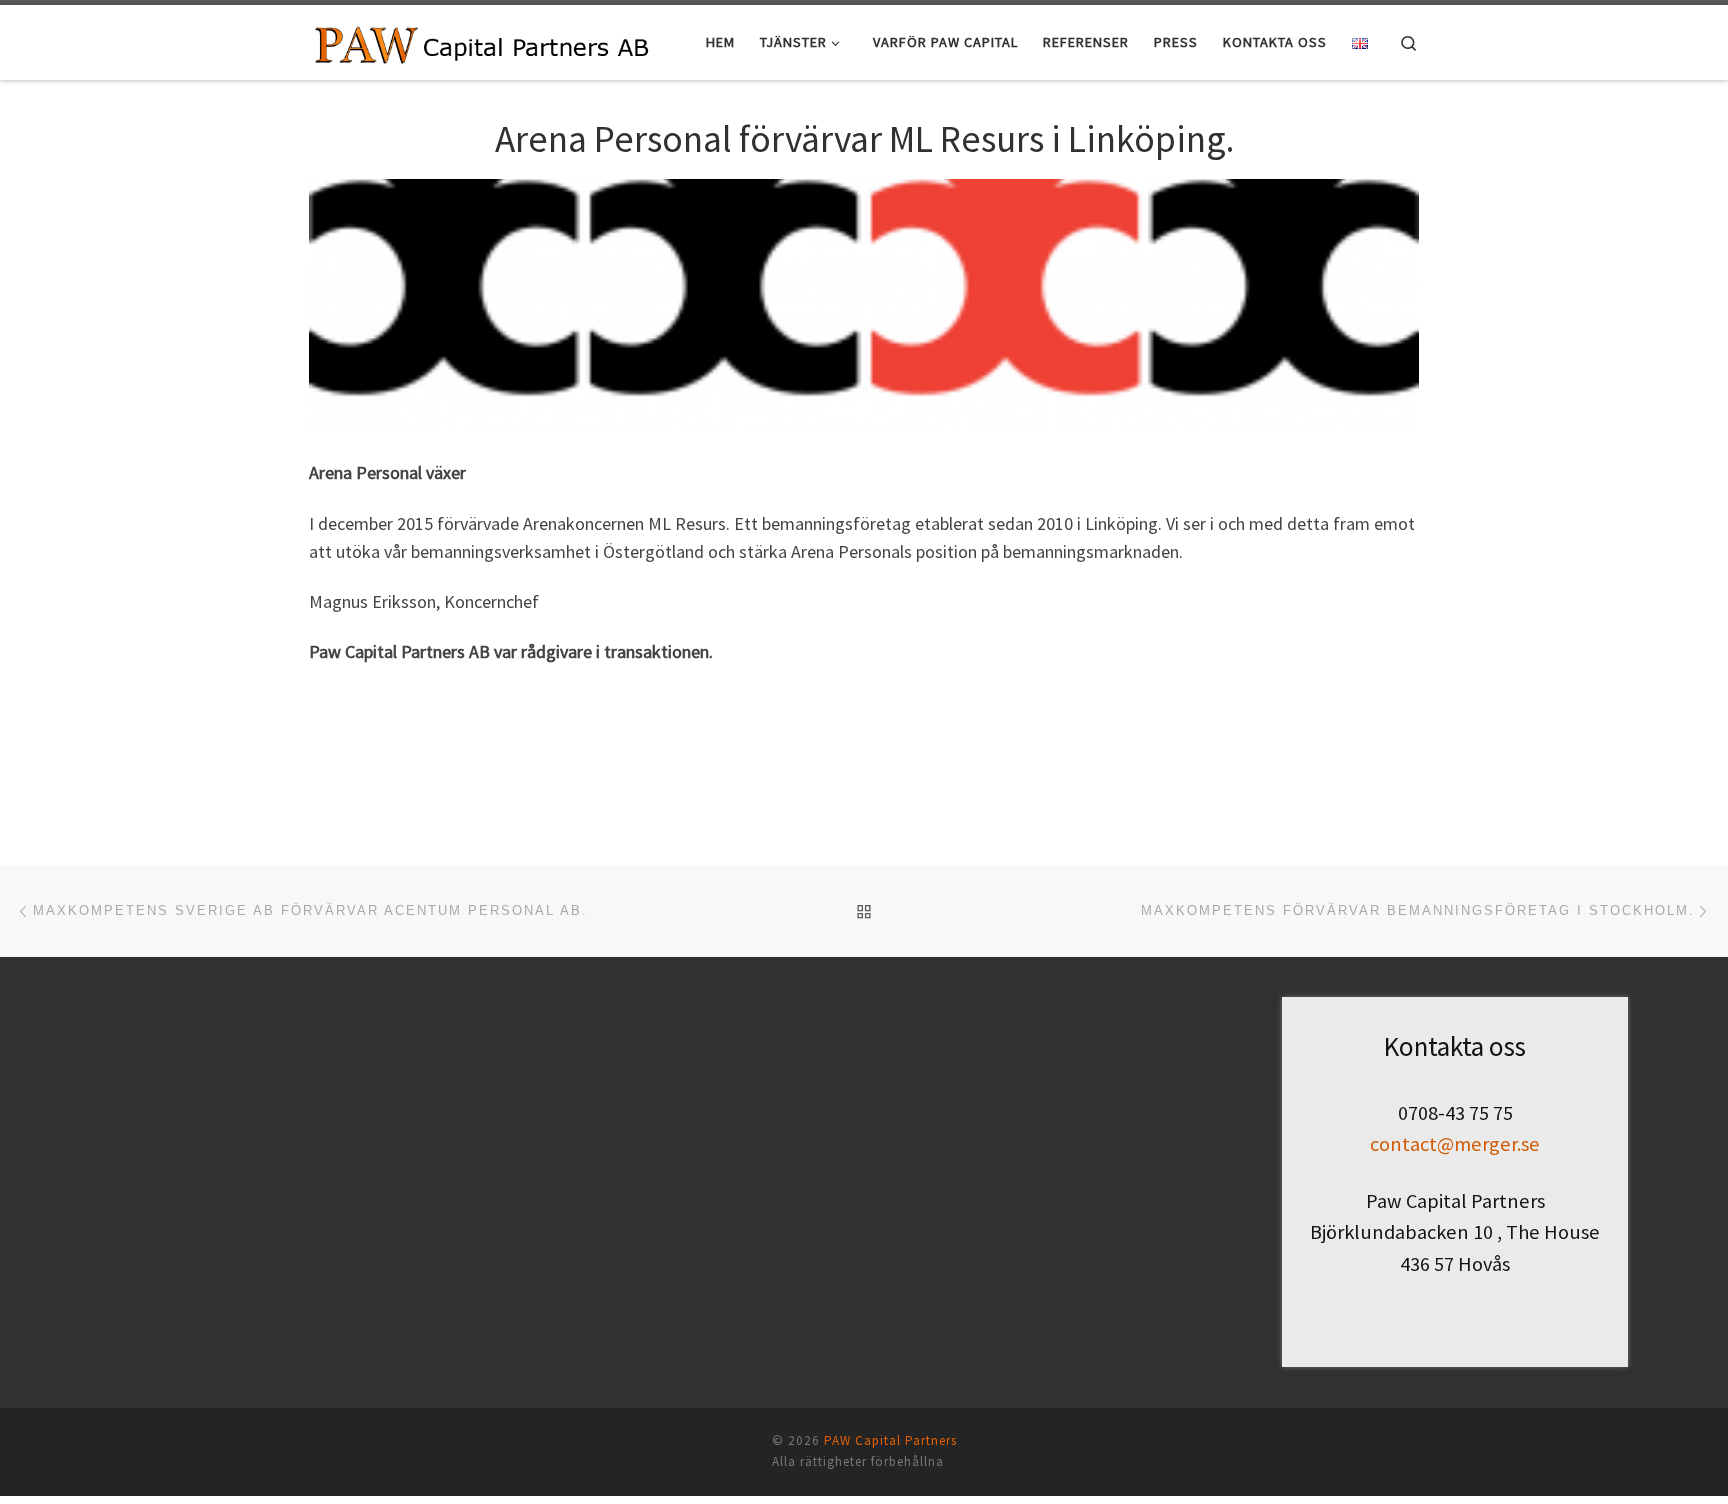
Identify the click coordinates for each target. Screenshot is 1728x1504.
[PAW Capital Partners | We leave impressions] (482, 41)
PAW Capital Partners (890, 1440)
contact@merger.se (1455, 1144)
